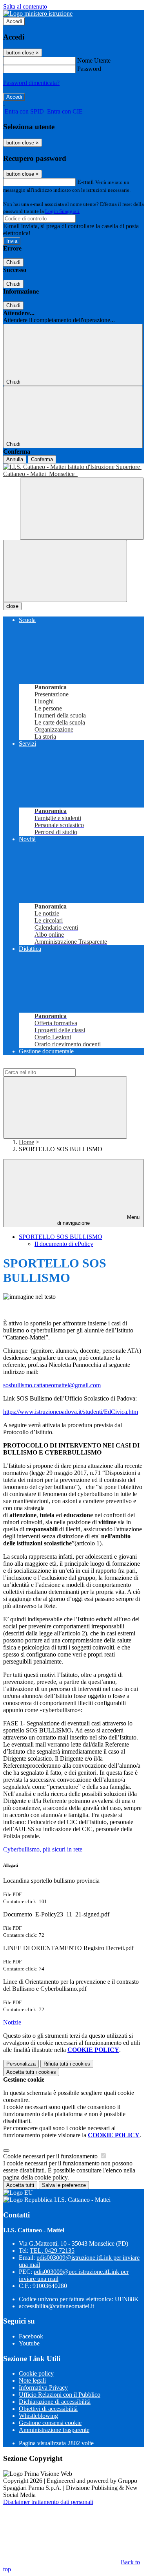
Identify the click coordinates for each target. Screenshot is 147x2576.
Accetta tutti (31, 2072)
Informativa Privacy (43, 2388)
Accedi (14, 21)
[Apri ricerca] (82, 509)
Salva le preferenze (64, 2185)
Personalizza (21, 2064)
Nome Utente (94, 60)
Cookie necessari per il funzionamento (51, 2156)
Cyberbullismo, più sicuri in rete (43, 1849)
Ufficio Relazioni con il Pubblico (60, 2395)
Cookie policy (36, 2373)
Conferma (42, 459)
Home (26, 1142)
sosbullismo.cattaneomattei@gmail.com (52, 1385)
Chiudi (13, 262)
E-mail (85, 182)
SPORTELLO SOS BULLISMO (61, 1237)
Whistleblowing (38, 2416)
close (12, 606)
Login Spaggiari (62, 211)
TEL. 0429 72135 (52, 2251)
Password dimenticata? (31, 83)
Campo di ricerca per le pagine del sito (51, 1064)
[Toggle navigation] (65, 571)
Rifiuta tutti (67, 2064)
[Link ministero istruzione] (38, 14)
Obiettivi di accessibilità (48, 2409)
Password (89, 69)
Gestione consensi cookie (50, 2423)
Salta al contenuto (25, 6)
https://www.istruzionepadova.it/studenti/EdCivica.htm (71, 1412)
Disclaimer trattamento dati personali (48, 2502)
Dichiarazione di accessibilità (55, 2402)
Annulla (15, 459)
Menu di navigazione (98, 1220)
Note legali (32, 2380)
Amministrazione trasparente (54, 2430)
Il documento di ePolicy (64, 1244)
